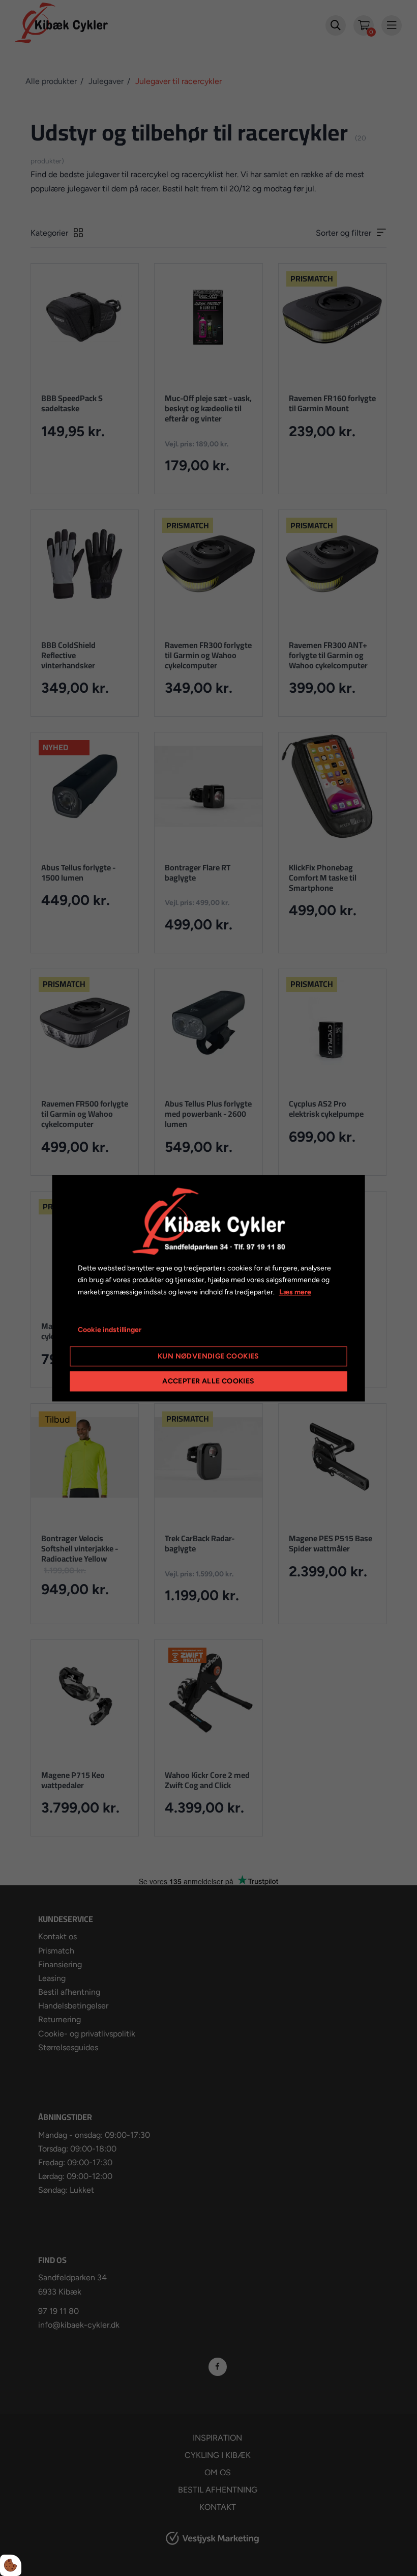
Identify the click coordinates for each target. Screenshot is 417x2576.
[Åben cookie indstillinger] (11, 2565)
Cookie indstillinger (110, 1330)
